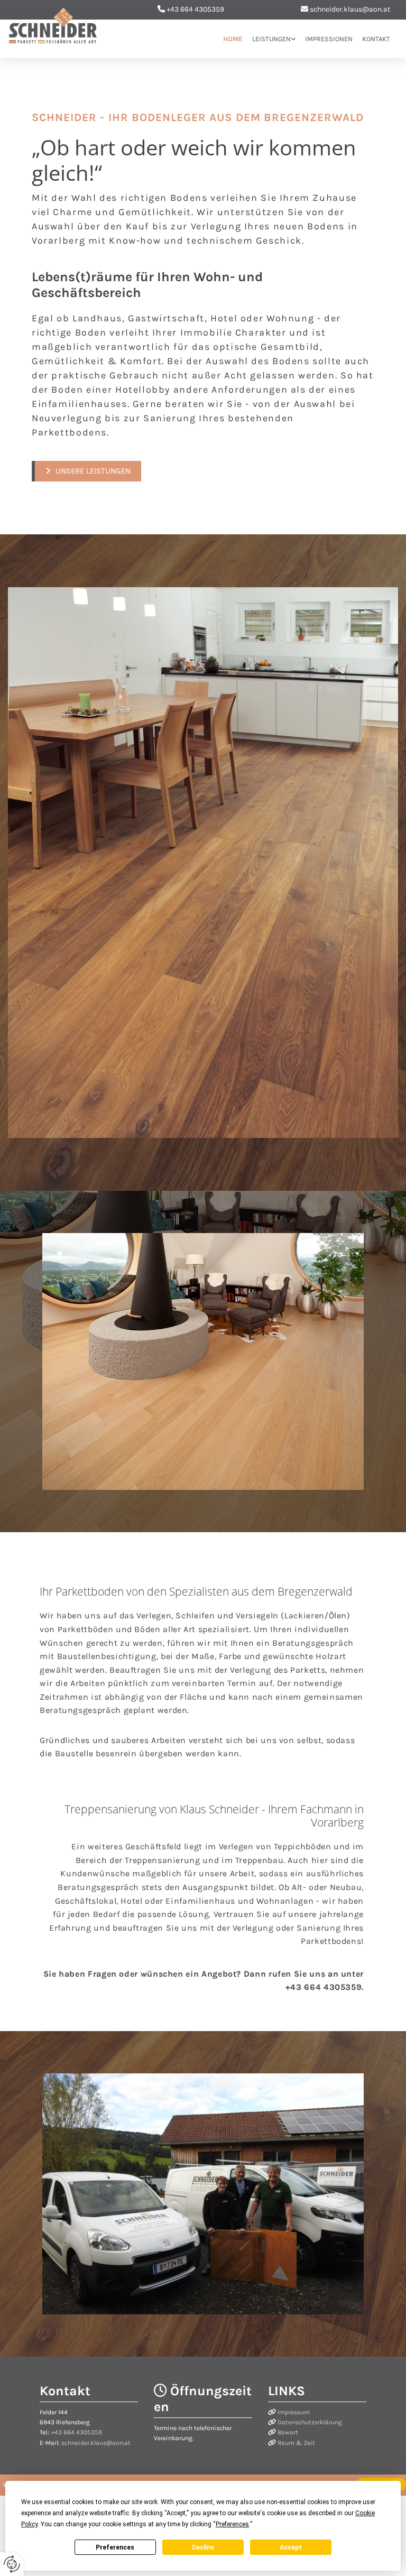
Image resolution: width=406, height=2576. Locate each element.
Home (233, 39)
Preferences (115, 2547)
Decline (203, 2547)
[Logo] (53, 26)
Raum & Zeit (296, 2443)
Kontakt (376, 39)
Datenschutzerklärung (310, 2422)
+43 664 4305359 (195, 9)
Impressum (294, 2412)
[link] (269, 39)
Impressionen (329, 39)
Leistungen (271, 39)
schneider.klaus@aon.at (350, 9)
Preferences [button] (232, 2524)
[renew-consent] (12, 2564)
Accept (291, 2547)
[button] (86, 471)
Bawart (288, 2432)
